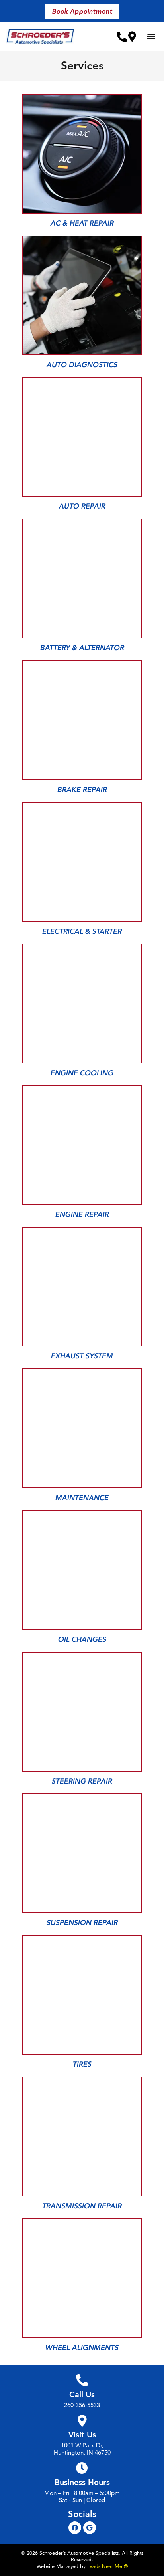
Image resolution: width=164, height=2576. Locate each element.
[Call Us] (82, 2380)
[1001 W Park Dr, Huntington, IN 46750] (132, 36)
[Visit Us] (82, 2421)
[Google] (90, 2528)
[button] (82, 11)
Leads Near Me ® (107, 2566)
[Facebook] (75, 2528)
